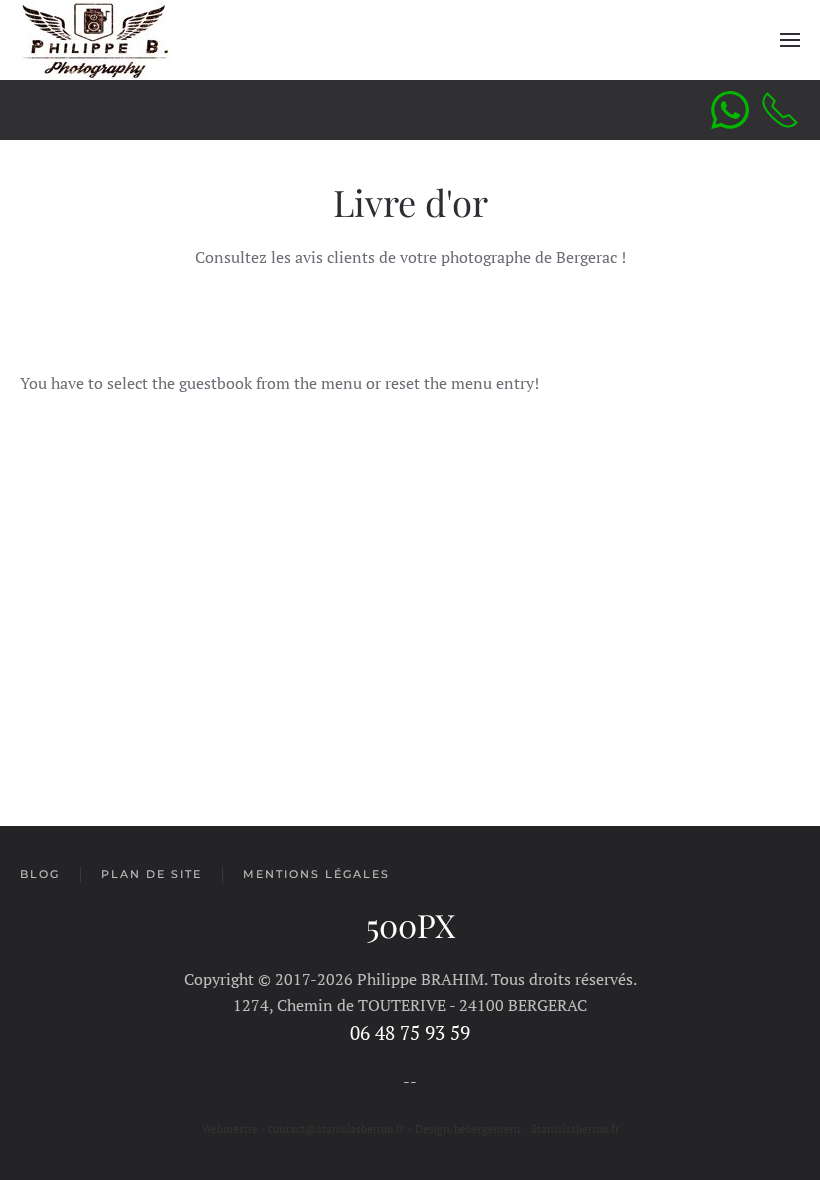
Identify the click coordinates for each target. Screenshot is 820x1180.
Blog (40, 874)
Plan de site (151, 874)
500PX (410, 924)
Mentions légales (316, 874)
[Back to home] (95, 40)
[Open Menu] (790, 40)
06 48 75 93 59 (410, 1033)
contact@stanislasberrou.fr (337, 1129)
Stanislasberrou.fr (575, 1129)
